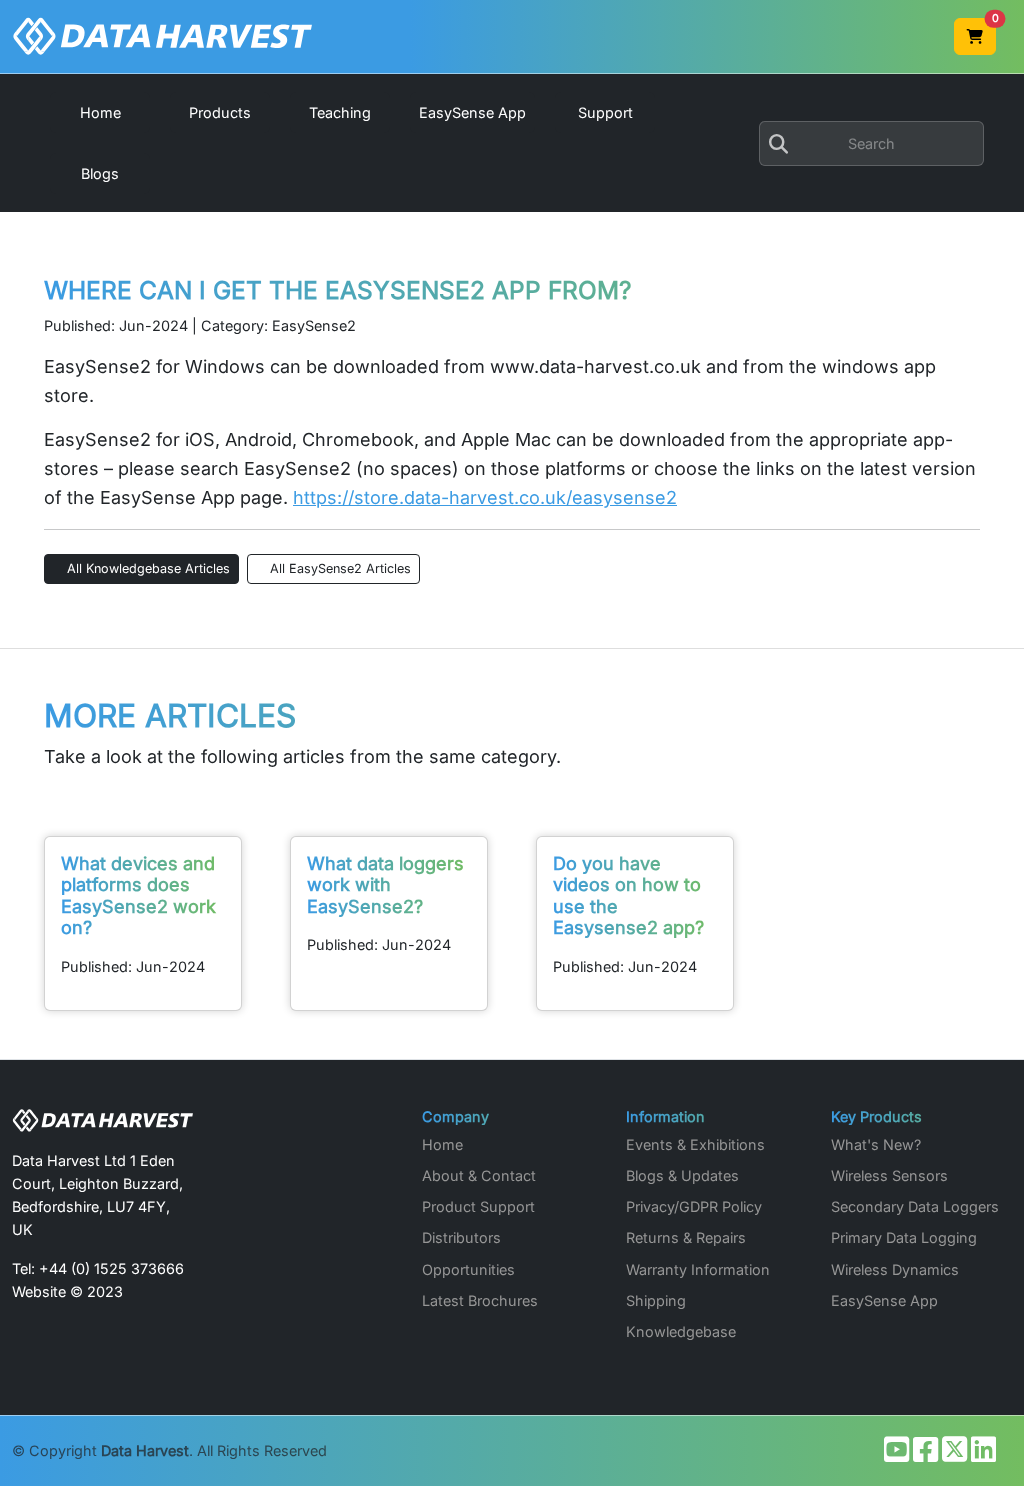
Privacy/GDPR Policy (694, 1206)
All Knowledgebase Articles (146, 568)
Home (442, 1144)
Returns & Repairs (686, 1237)
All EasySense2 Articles (338, 568)
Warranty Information (698, 1269)
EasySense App (884, 1300)
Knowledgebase (681, 1331)
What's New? (876, 1144)
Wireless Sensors (889, 1175)
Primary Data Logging (904, 1237)
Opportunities (468, 1269)
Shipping (656, 1300)
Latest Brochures (480, 1300)
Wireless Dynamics (895, 1269)
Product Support (478, 1206)
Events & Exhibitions (695, 1144)
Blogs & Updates (682, 1175)
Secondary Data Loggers (915, 1206)
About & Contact (479, 1175)
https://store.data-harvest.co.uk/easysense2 (485, 497)
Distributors (461, 1237)
